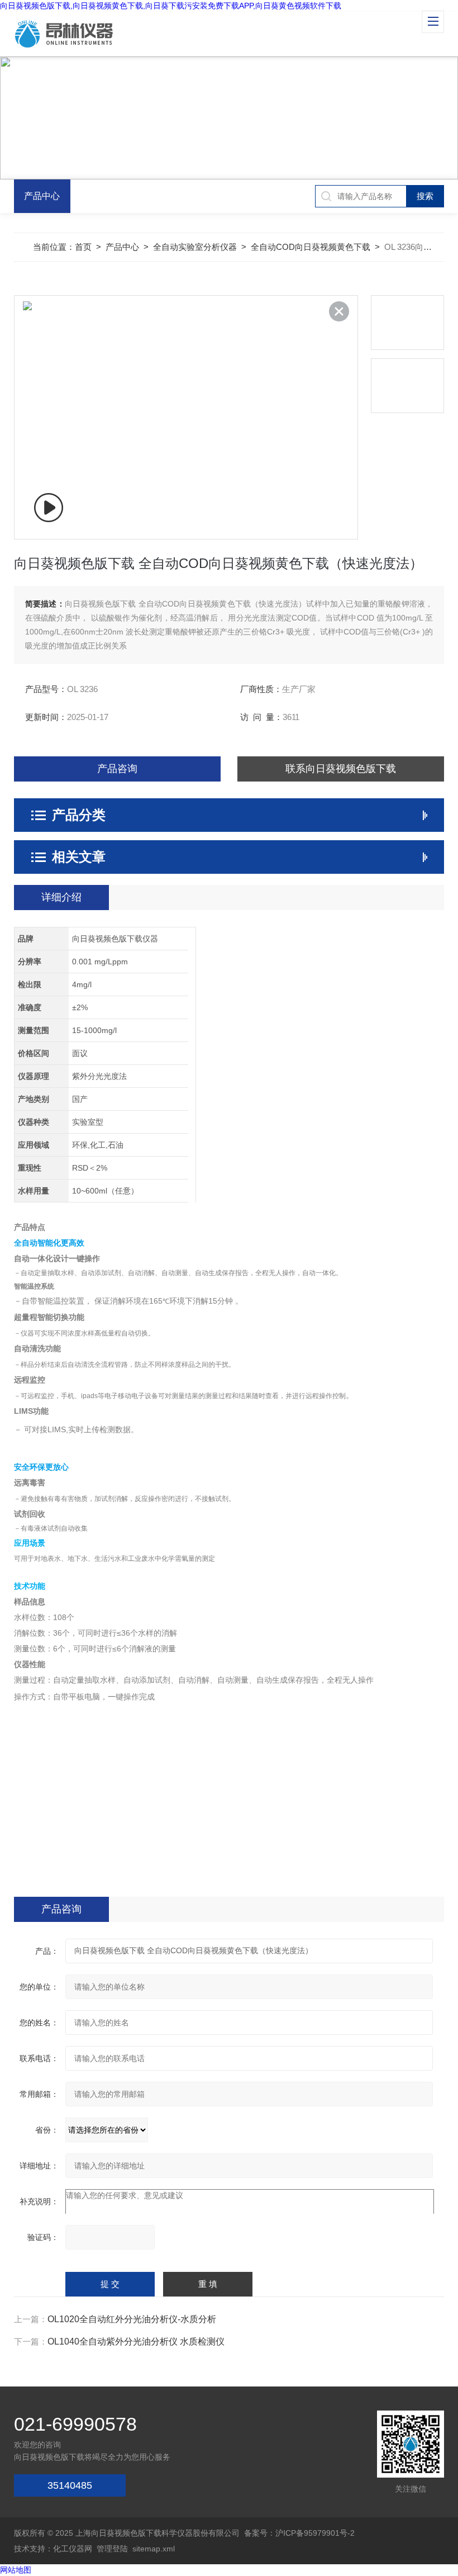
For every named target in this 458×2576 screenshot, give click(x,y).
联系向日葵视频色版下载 (341, 769)
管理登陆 (112, 2549)
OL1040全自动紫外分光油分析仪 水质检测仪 (136, 2341)
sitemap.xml (154, 2549)
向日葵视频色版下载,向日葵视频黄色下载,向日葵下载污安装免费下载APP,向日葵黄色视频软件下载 (171, 6)
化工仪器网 (73, 2549)
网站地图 (16, 2570)
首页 (83, 247)
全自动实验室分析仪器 (195, 247)
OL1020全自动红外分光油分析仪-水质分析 (132, 2319)
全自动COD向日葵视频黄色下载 (311, 247)
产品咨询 (117, 769)
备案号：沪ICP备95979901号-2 (299, 2533)
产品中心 (42, 196)
